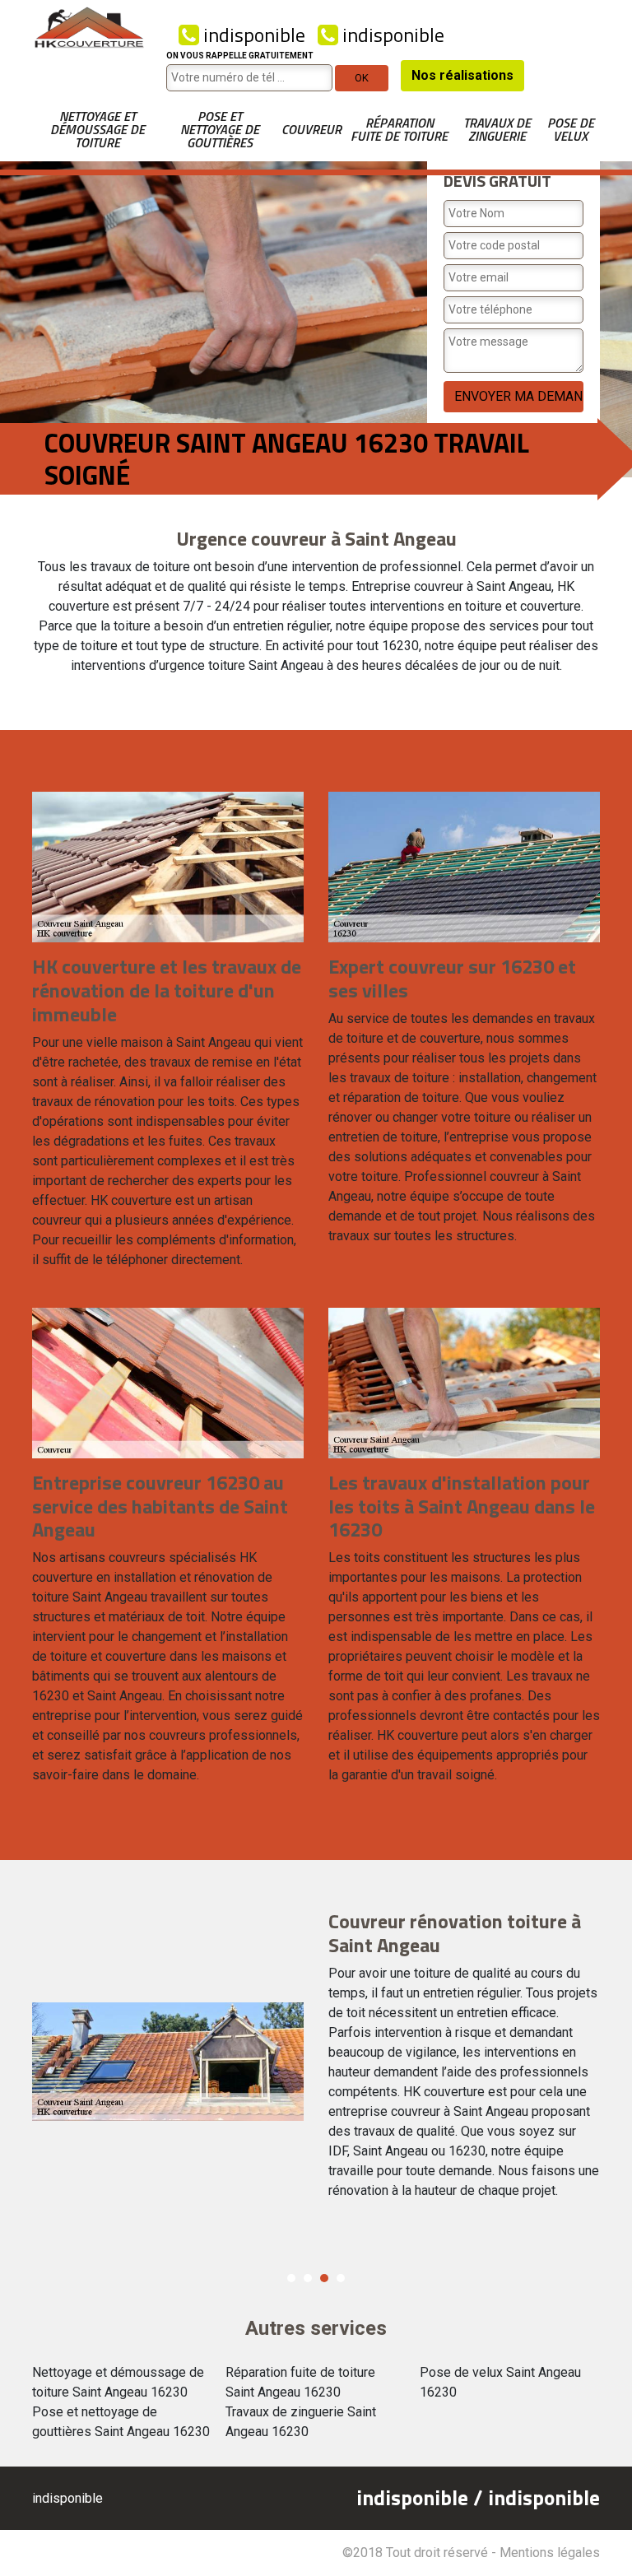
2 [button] (308, 2278)
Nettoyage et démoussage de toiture (98, 129)
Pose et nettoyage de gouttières (220, 129)
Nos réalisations (462, 75)
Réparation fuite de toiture (399, 129)
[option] (316, 2062)
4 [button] (341, 2278)
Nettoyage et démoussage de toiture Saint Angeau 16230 (118, 2382)
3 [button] (324, 2278)
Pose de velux (571, 129)
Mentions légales (550, 2553)
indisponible (252, 35)
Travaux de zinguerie (497, 129)
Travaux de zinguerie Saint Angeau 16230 (301, 2422)
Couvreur (311, 129)
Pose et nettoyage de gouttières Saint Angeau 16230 (121, 2422)
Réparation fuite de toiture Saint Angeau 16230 (300, 2382)
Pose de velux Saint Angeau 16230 (500, 2382)
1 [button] (291, 2278)
